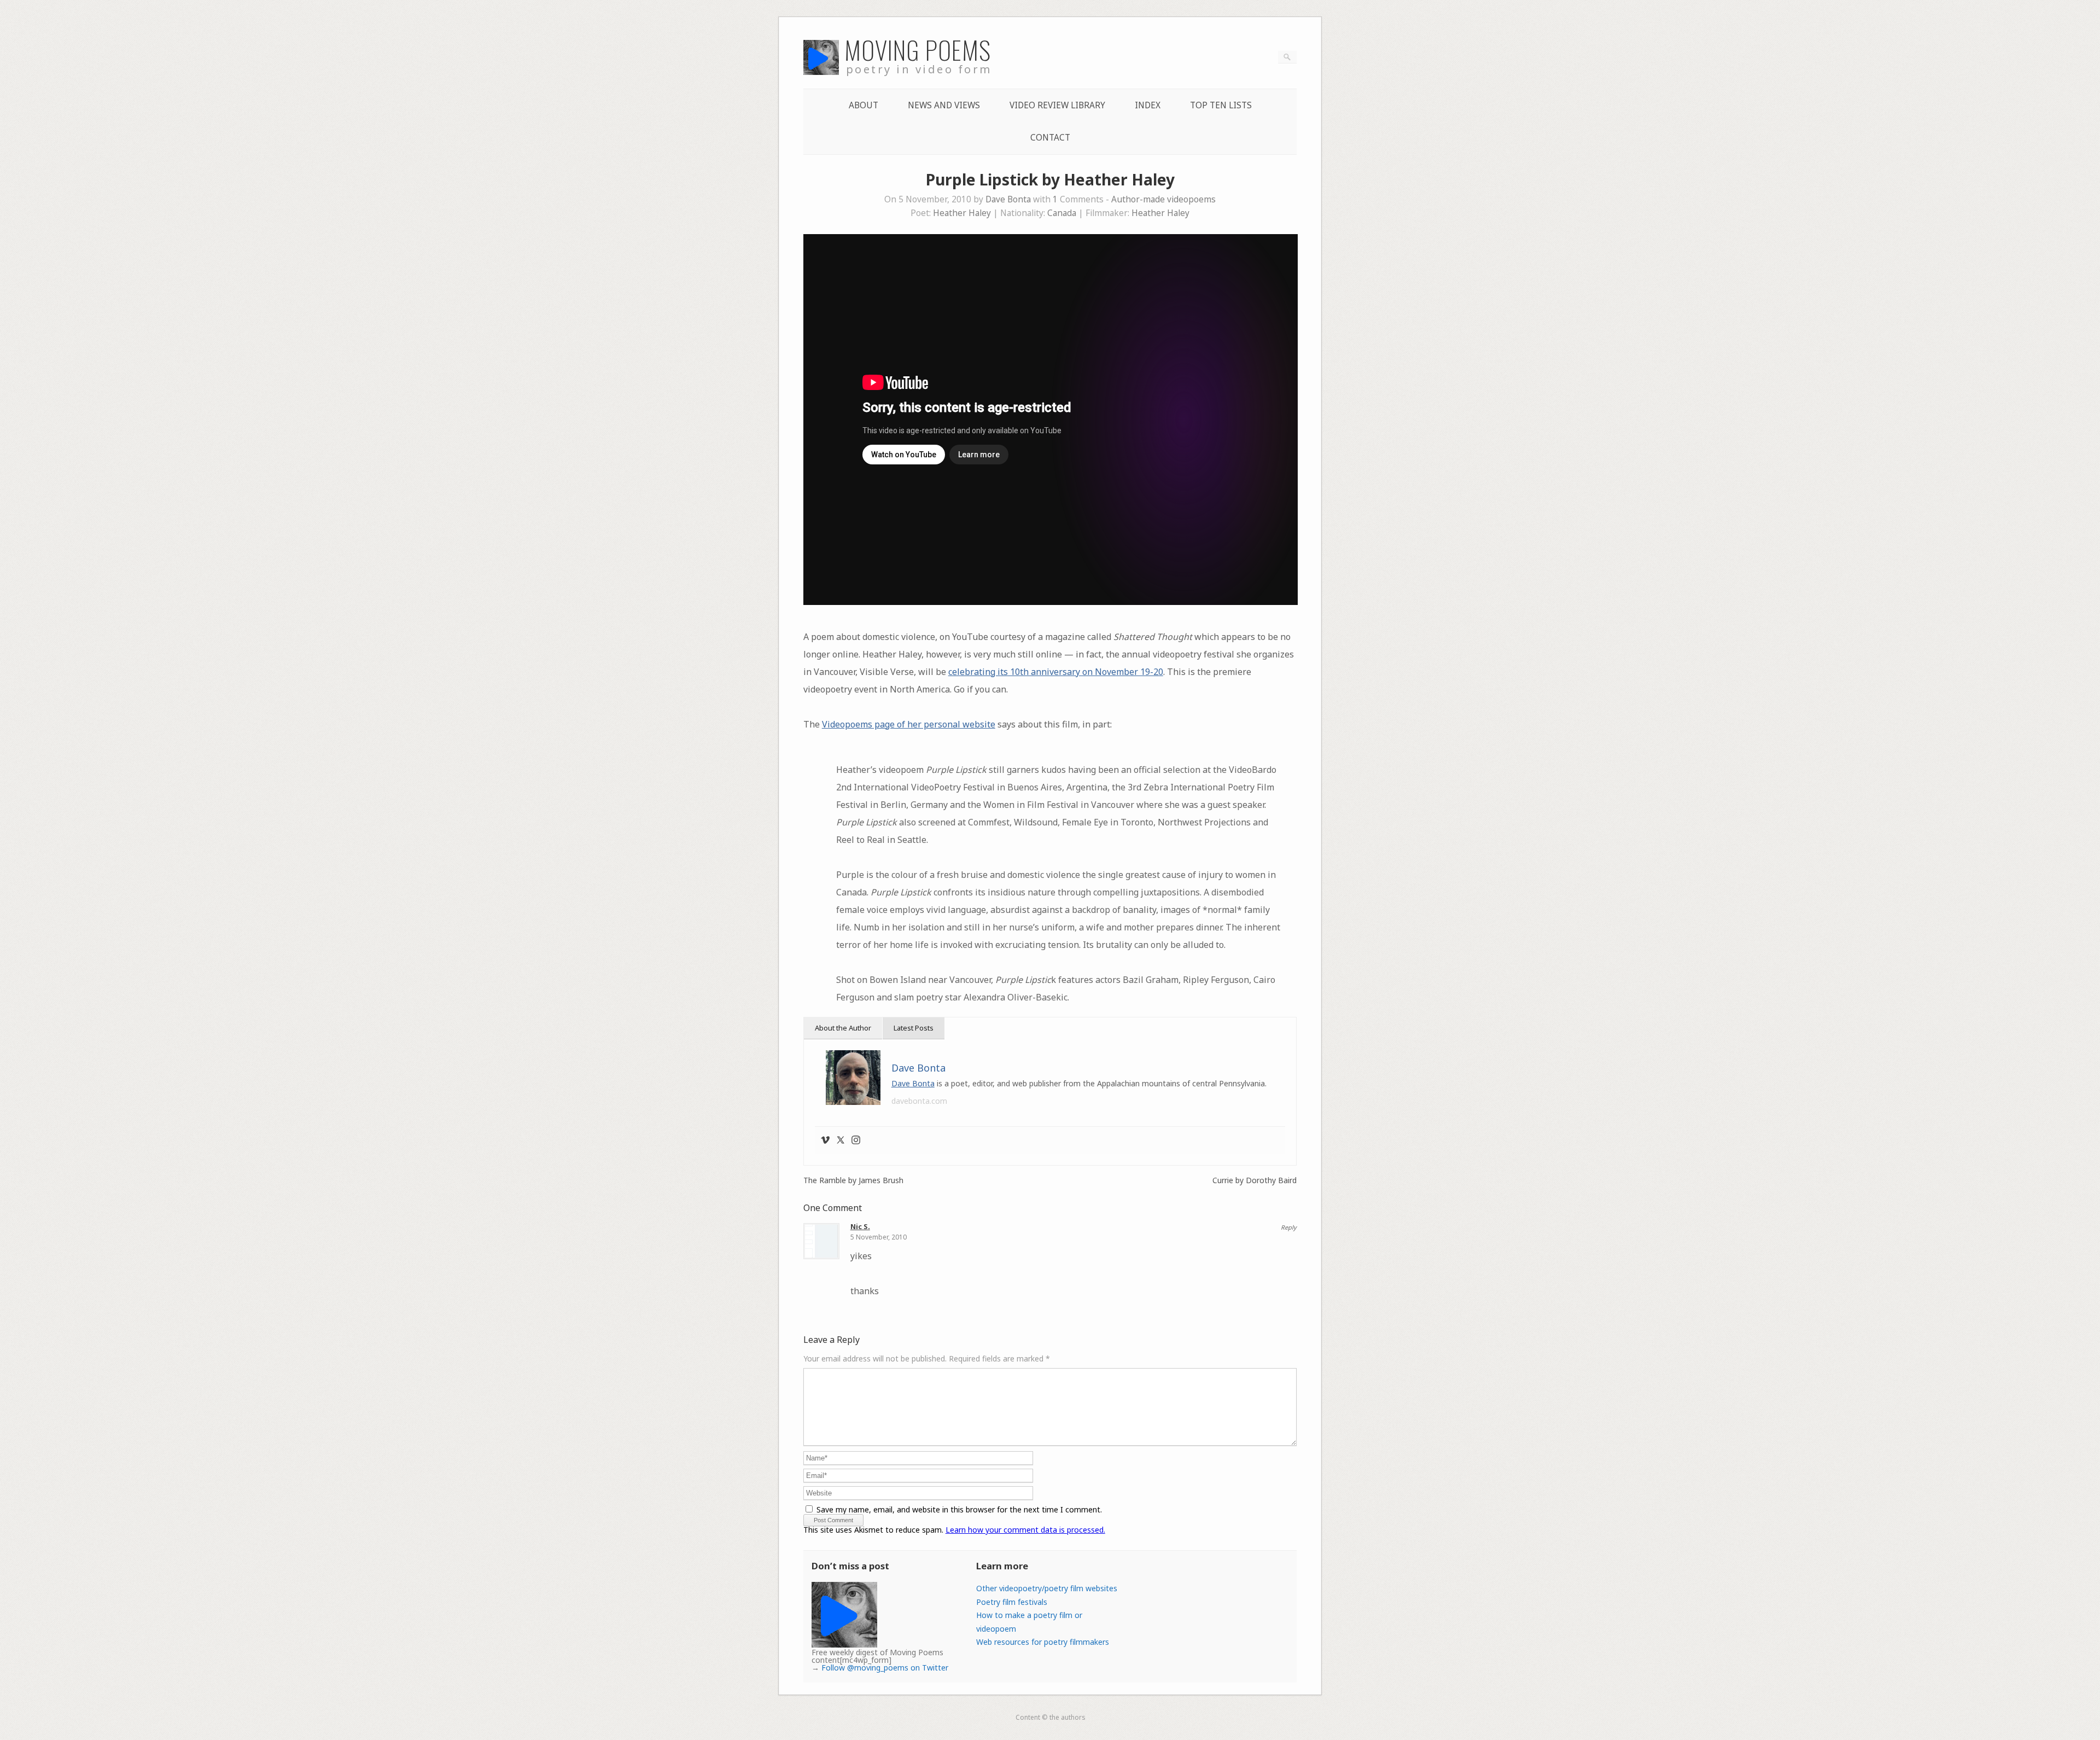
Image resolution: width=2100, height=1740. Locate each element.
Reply (1289, 1227)
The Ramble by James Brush (853, 1180)
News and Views (944, 105)
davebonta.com (919, 1101)
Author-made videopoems (1163, 199)
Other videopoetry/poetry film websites (1047, 1588)
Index (1148, 105)
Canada (1062, 213)
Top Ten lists (1221, 105)
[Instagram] (856, 1140)
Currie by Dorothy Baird (1255, 1180)
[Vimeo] (825, 1140)
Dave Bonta (1008, 199)
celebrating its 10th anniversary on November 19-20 (1056, 672)
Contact (1050, 138)
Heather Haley (962, 213)
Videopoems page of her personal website (909, 724)
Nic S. (860, 1226)
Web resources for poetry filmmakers (1043, 1642)
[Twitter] (841, 1140)
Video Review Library (1057, 105)
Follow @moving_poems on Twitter (885, 1668)
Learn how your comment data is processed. (1025, 1530)
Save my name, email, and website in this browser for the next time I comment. (959, 1509)
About (864, 105)
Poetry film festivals (1012, 1602)
